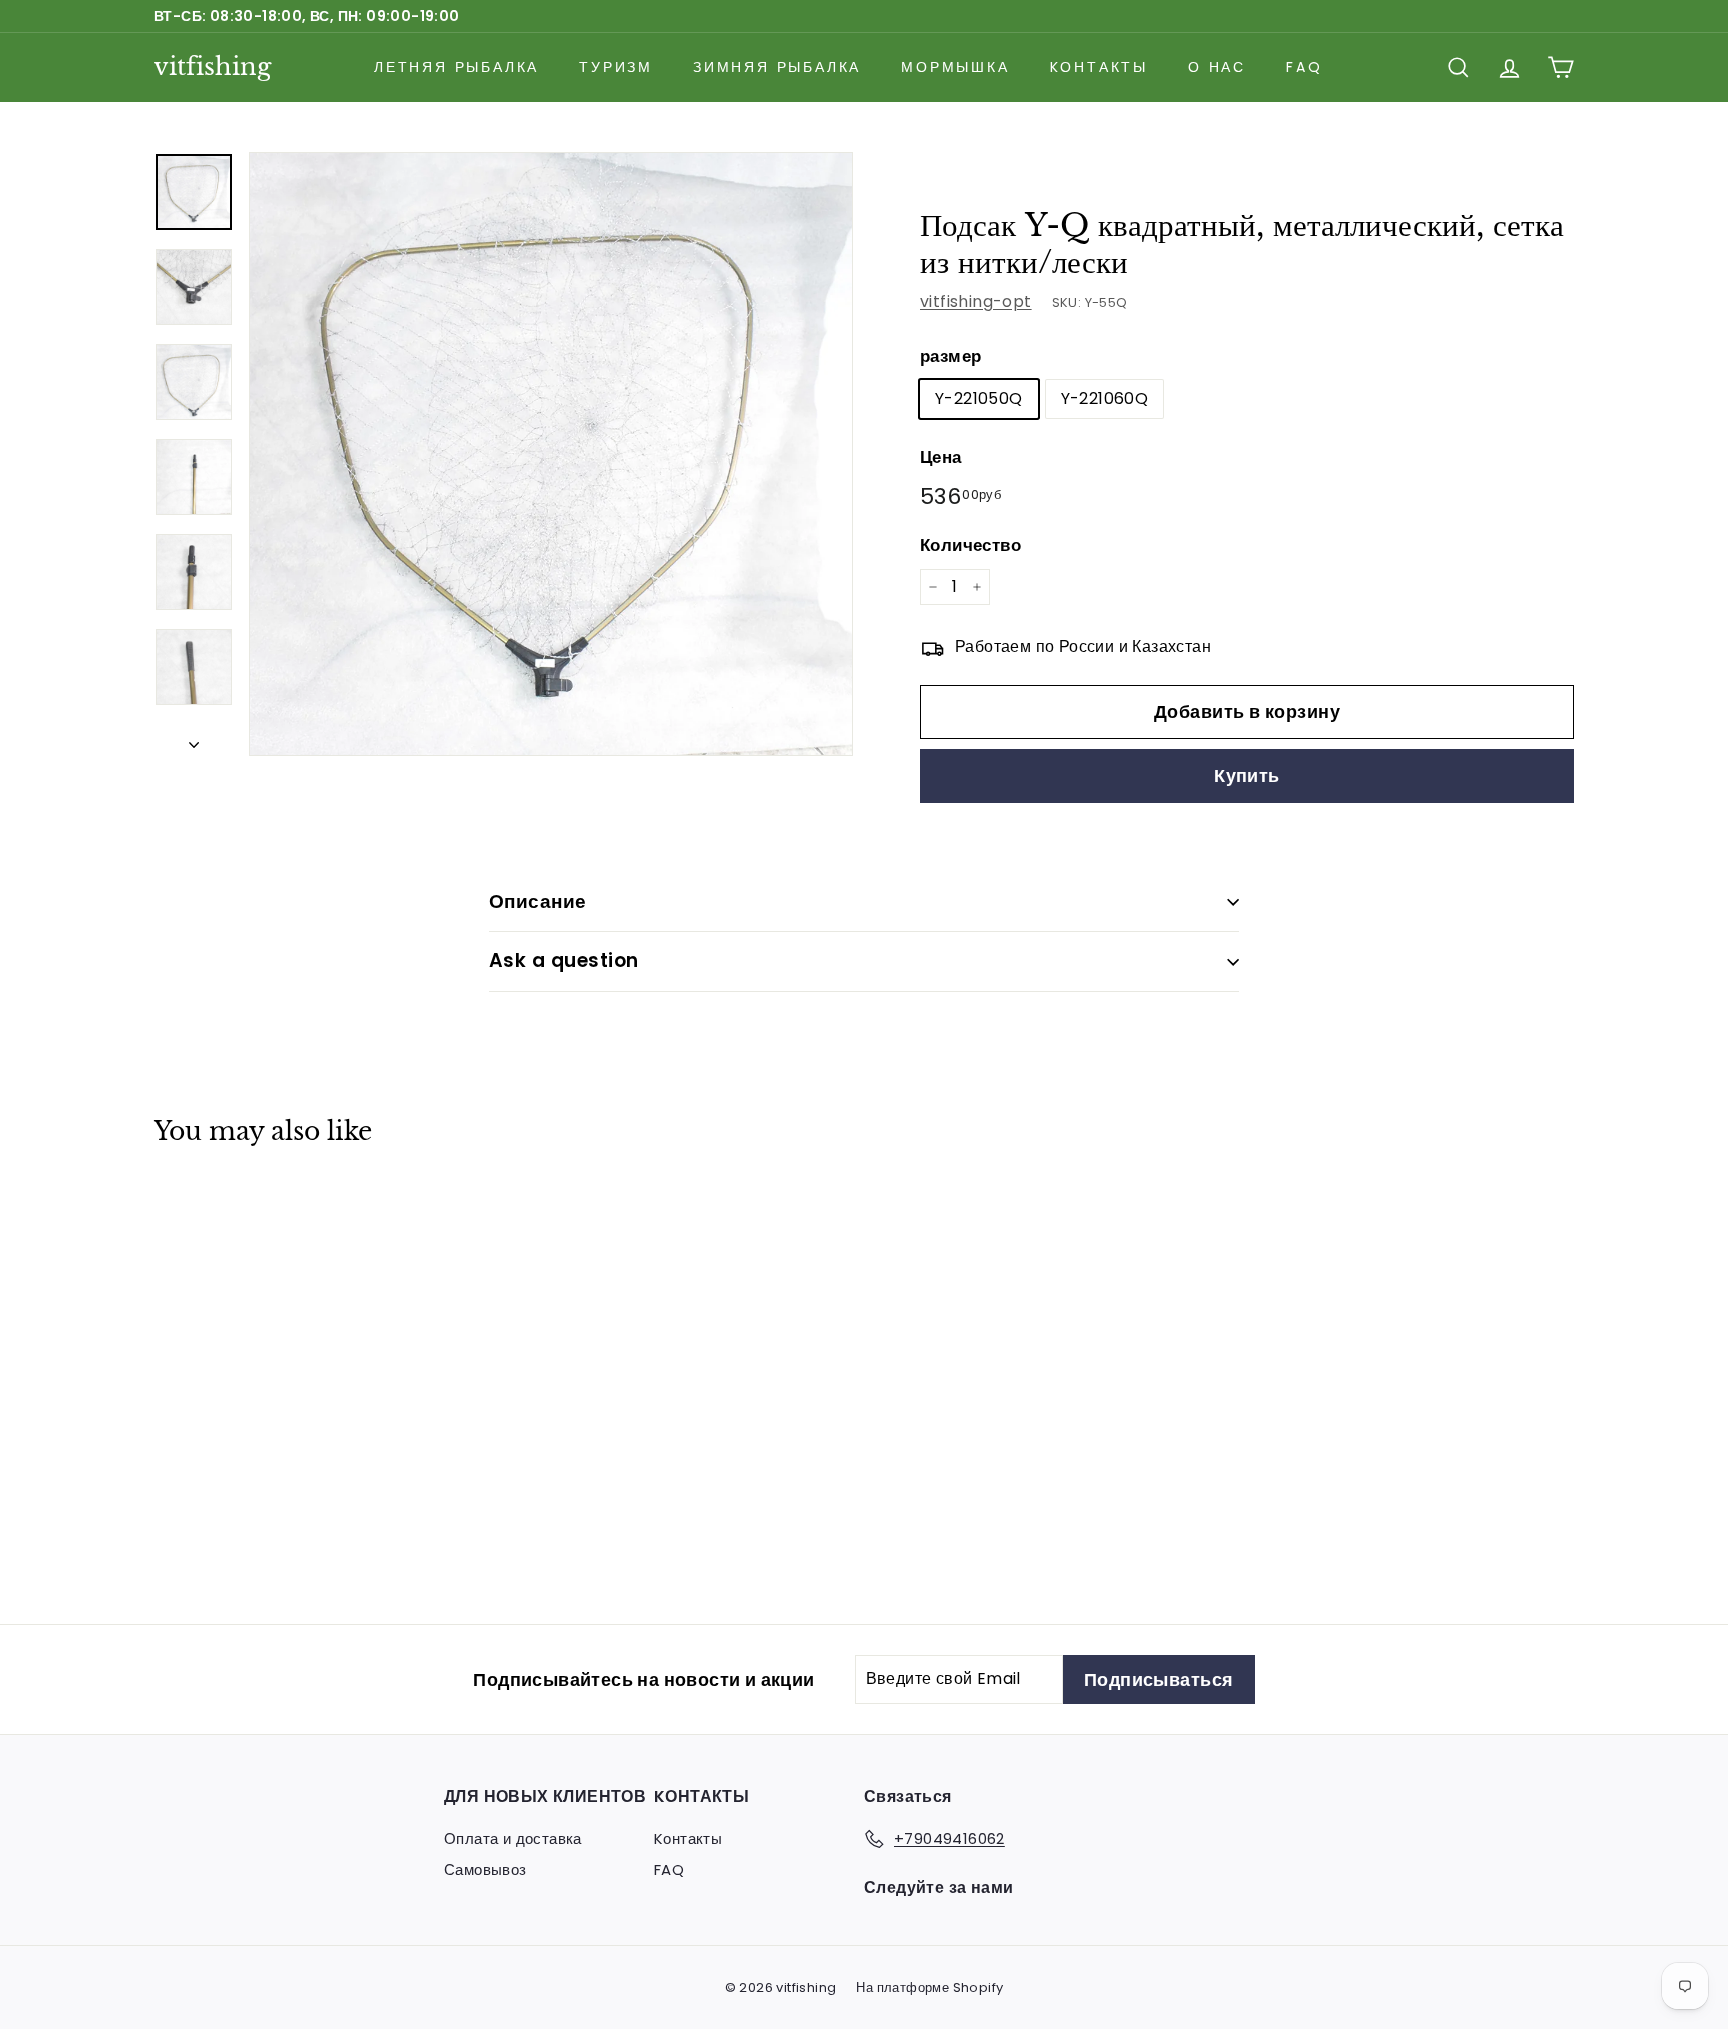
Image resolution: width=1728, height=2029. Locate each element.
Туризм (616, 67)
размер (950, 356)
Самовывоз (485, 1869)
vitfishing (212, 66)
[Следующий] (194, 739)
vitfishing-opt (976, 301)
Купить (1247, 775)
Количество (970, 545)
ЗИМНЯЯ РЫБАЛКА (777, 67)
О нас (1217, 67)
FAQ (1304, 67)
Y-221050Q (979, 398)
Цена (941, 457)
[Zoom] (551, 454)
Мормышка (955, 67)
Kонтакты (1099, 67)
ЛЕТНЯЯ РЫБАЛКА (456, 67)
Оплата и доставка (513, 1838)
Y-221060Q (1105, 398)
